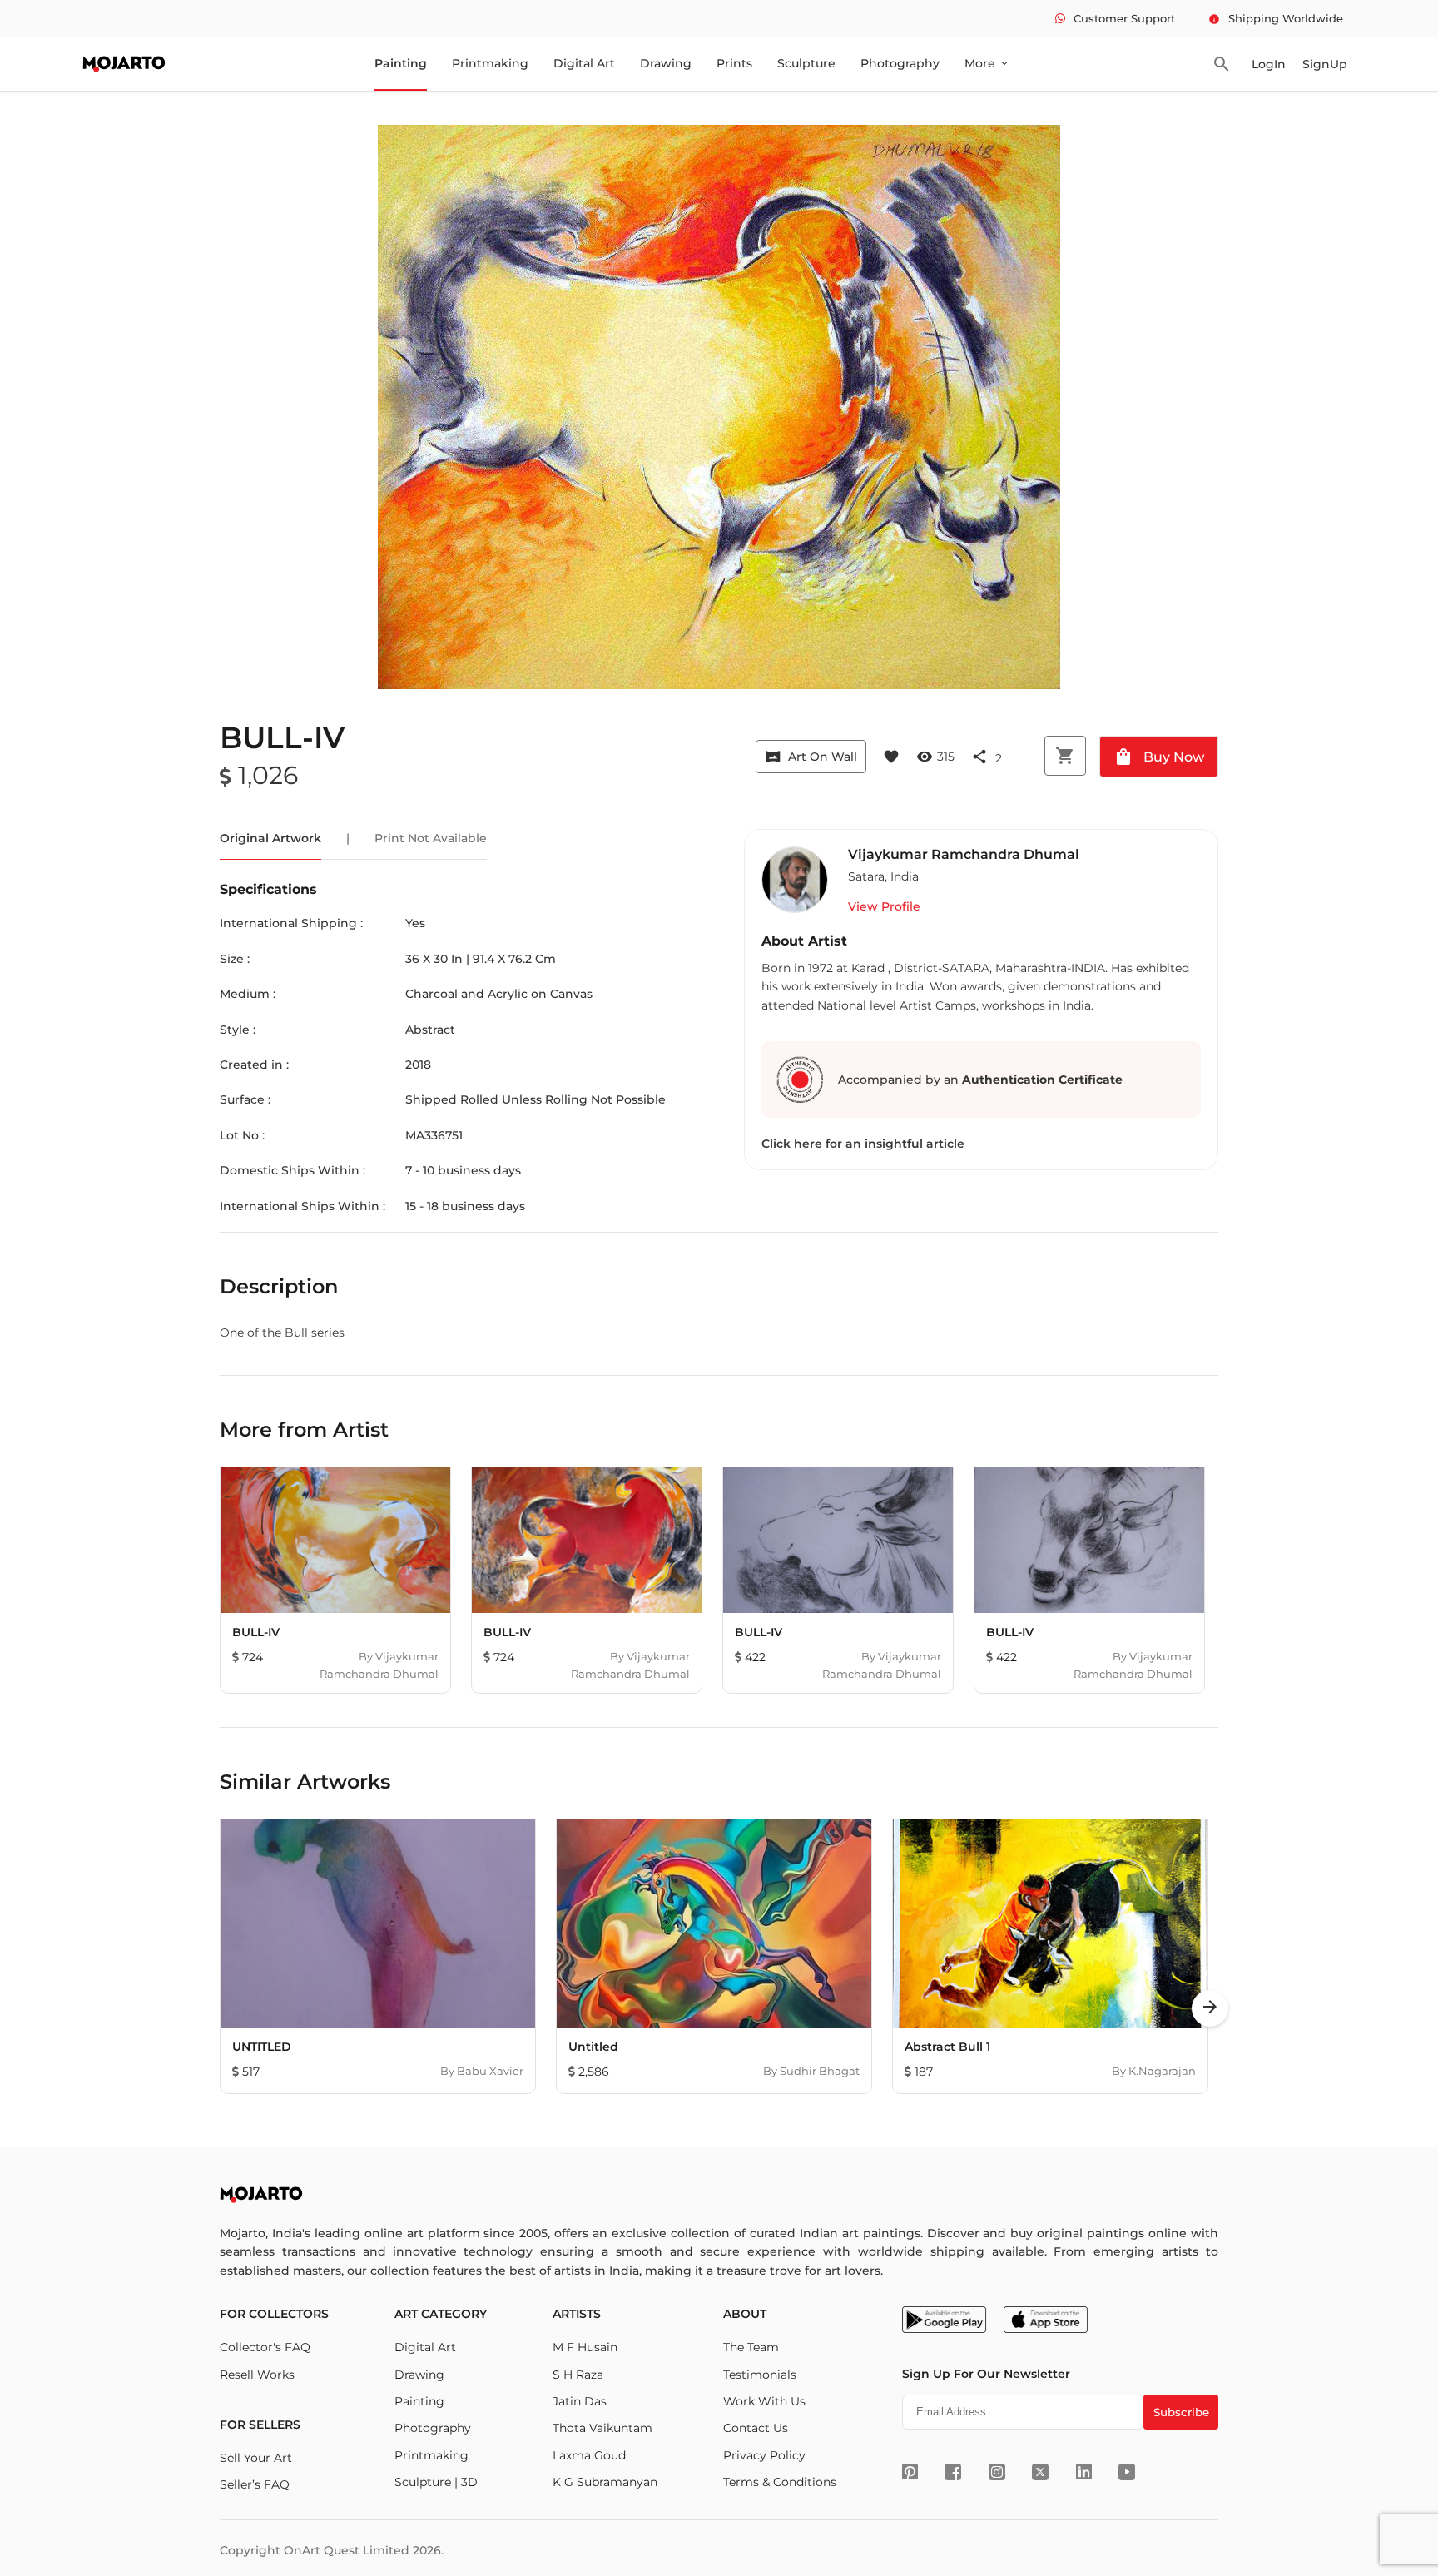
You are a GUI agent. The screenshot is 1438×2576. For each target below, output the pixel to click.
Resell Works (257, 2375)
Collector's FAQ (265, 2347)
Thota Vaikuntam (602, 2428)
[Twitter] (1040, 2472)
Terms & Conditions (780, 2482)
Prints (734, 63)
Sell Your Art (256, 2458)
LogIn (1269, 64)
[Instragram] (997, 2472)
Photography (900, 63)
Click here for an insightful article (863, 1144)
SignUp (1325, 64)
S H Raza (578, 2375)
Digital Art (584, 63)
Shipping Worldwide (1276, 18)
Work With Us (764, 2401)
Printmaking (490, 63)
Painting (401, 63)
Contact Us (756, 2428)
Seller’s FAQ (255, 2484)
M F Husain (585, 2347)
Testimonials (760, 2375)
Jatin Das (580, 2401)
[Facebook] (953, 2472)
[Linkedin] (1084, 2472)
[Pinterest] (910, 2472)
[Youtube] (1127, 2472)
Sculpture (806, 63)
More (987, 63)
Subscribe (1181, 2412)
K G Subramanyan (605, 2482)
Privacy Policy (764, 2455)
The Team (751, 2347)
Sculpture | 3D (436, 2482)
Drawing (666, 63)
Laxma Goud (589, 2455)
